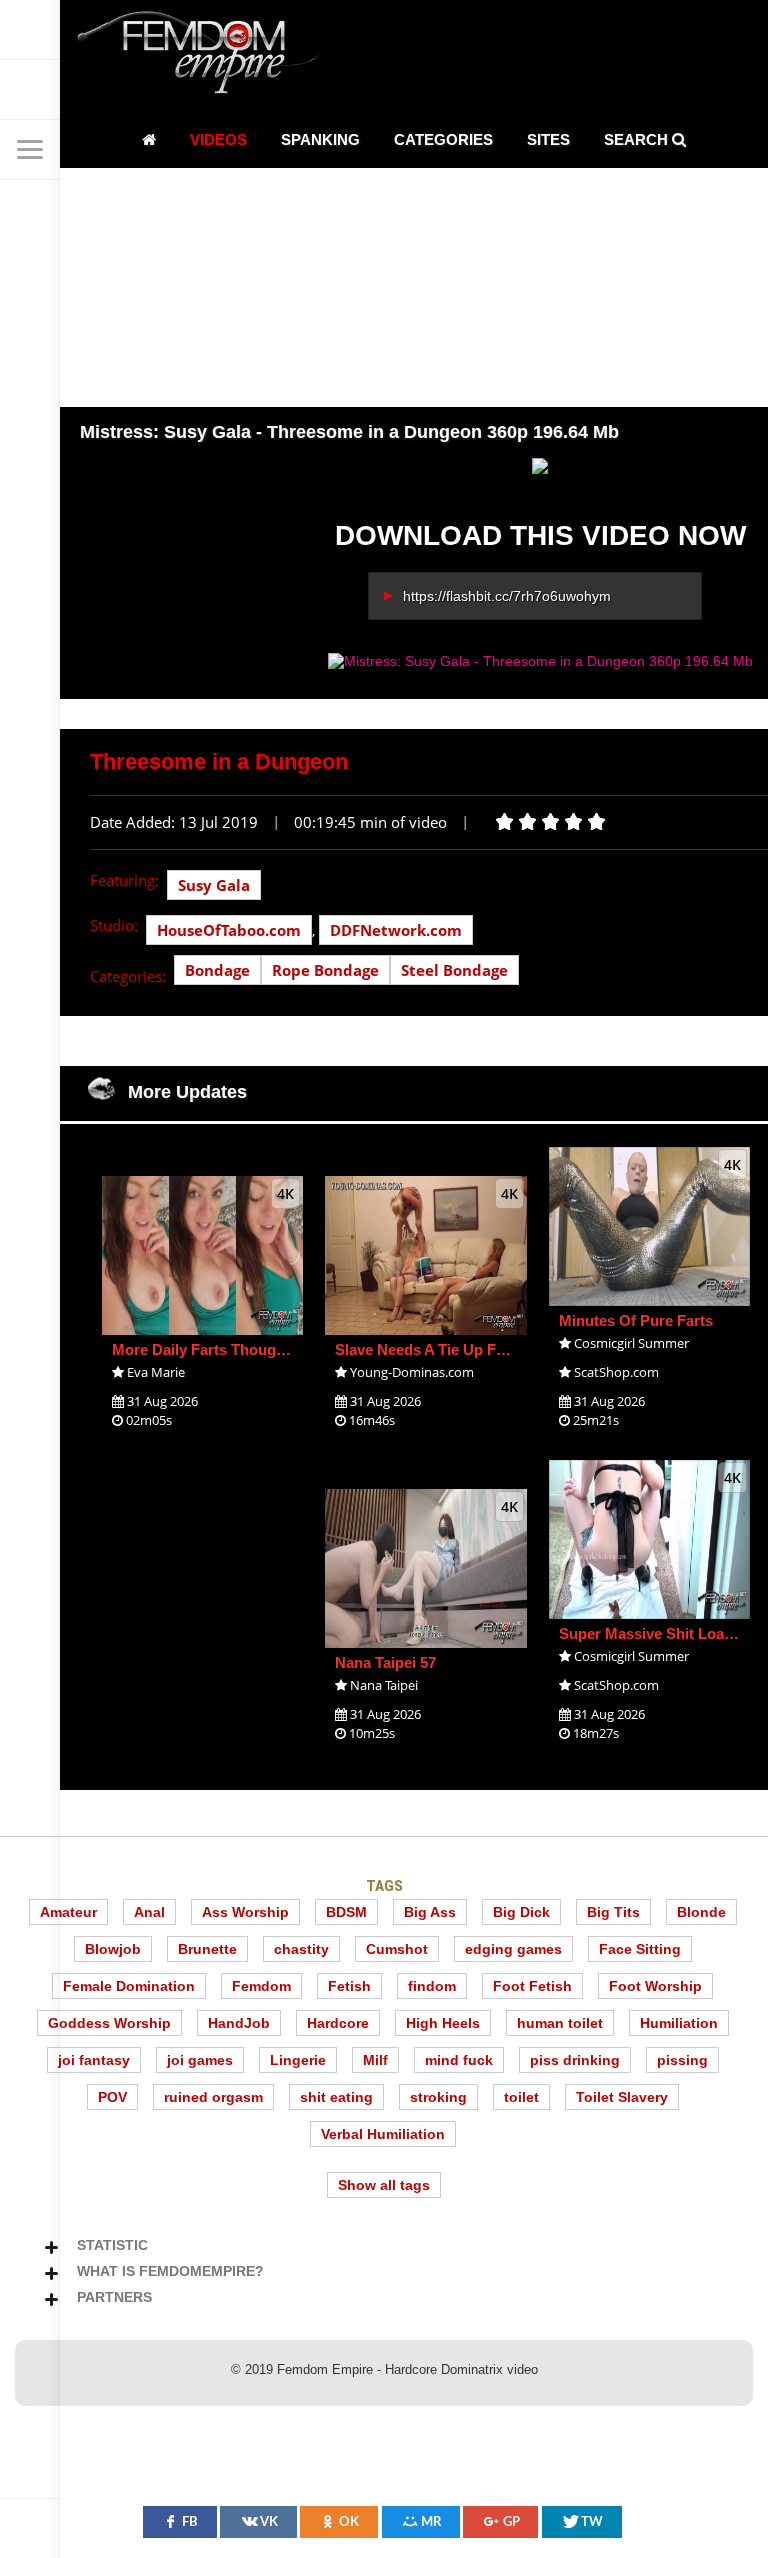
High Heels (443, 2023)
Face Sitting (640, 1949)
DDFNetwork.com (396, 930)
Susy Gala (214, 885)
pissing (682, 2060)
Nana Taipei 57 (385, 1662)
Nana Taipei (384, 1685)
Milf (375, 2060)
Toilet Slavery (622, 2097)
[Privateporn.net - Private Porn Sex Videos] (30, 30)
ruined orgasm (213, 2097)
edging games (513, 1949)
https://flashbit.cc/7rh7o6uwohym (507, 596)
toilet (521, 2097)
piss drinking (575, 2060)
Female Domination (129, 1986)
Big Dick (521, 1912)
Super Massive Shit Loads (650, 1633)
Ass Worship (245, 1912)
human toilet (560, 2023)
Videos (218, 139)
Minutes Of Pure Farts (636, 1320)
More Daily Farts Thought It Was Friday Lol (261, 1349)
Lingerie (298, 2060)
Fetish (349, 1986)
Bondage (217, 970)
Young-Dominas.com (412, 1372)
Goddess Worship (109, 2023)
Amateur (68, 1912)
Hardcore (338, 2023)
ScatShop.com (616, 1372)
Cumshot (397, 1949)
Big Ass (430, 1912)
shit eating (336, 2097)
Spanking (320, 139)
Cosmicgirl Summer (631, 1343)
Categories (443, 139)
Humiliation (679, 2023)
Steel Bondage (454, 970)
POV (112, 2097)
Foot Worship (655, 1986)
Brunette (207, 1949)
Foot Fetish (532, 1986)
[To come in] (30, 90)
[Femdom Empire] (205, 55)
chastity (301, 1949)
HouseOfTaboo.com (229, 930)
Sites (548, 139)
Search (638, 139)
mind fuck (459, 2060)
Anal (149, 1912)
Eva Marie (156, 1372)
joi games (200, 2060)
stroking (438, 2097)
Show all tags (384, 2185)
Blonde (701, 1912)
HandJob (239, 2023)
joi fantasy (94, 2060)
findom (432, 1986)
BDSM (346, 1912)
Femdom (261, 1986)
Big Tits (613, 1912)
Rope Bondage (325, 970)
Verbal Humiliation (383, 2134)
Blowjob (113, 1949)
